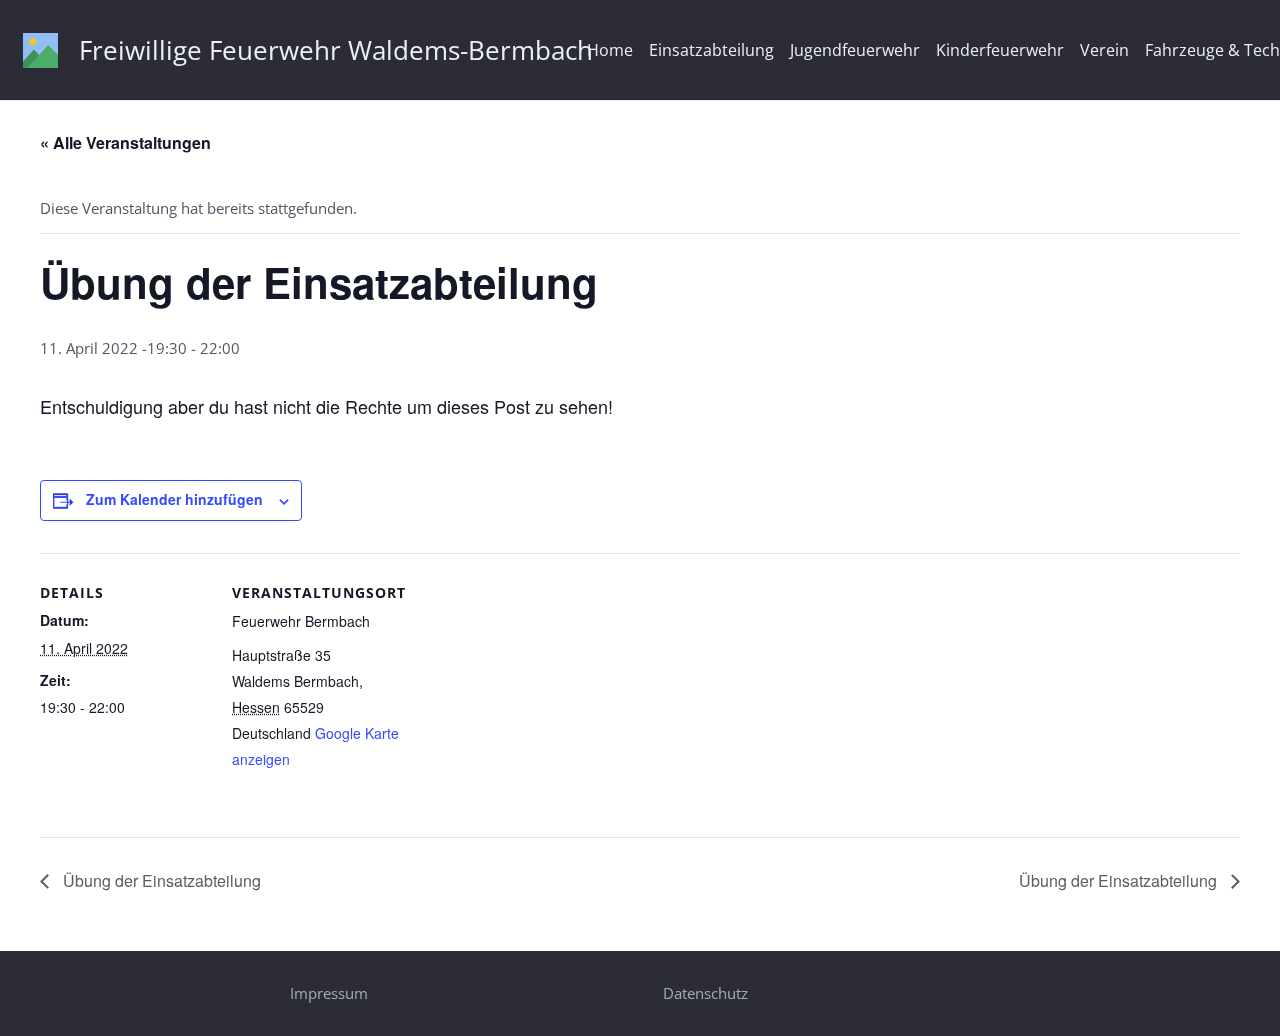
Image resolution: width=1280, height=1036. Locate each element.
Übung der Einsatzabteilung (160, 880)
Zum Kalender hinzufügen (174, 499)
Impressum (329, 993)
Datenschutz (705, 993)
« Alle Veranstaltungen (125, 142)
